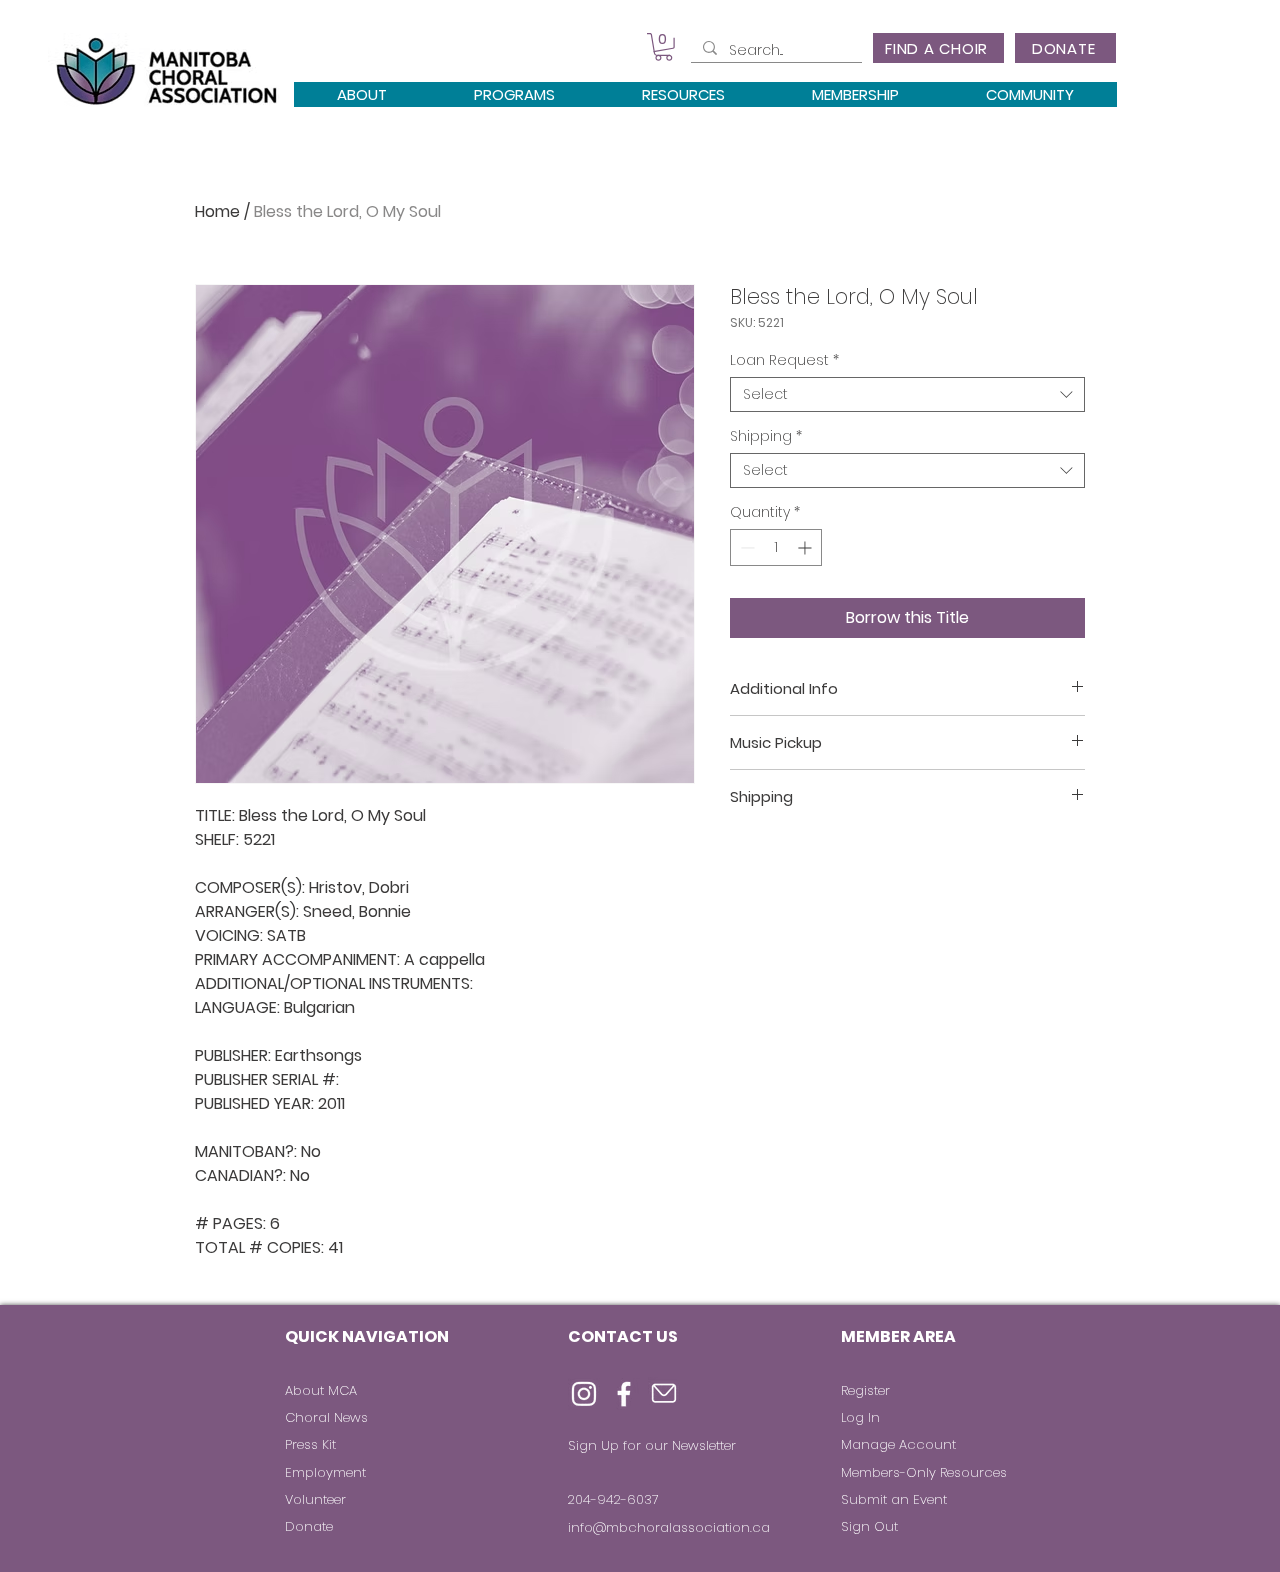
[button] (663, 47)
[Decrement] (745, 547)
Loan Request (784, 360)
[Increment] (806, 547)
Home (217, 211)
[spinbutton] (776, 547)
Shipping (766, 436)
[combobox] (907, 394)
